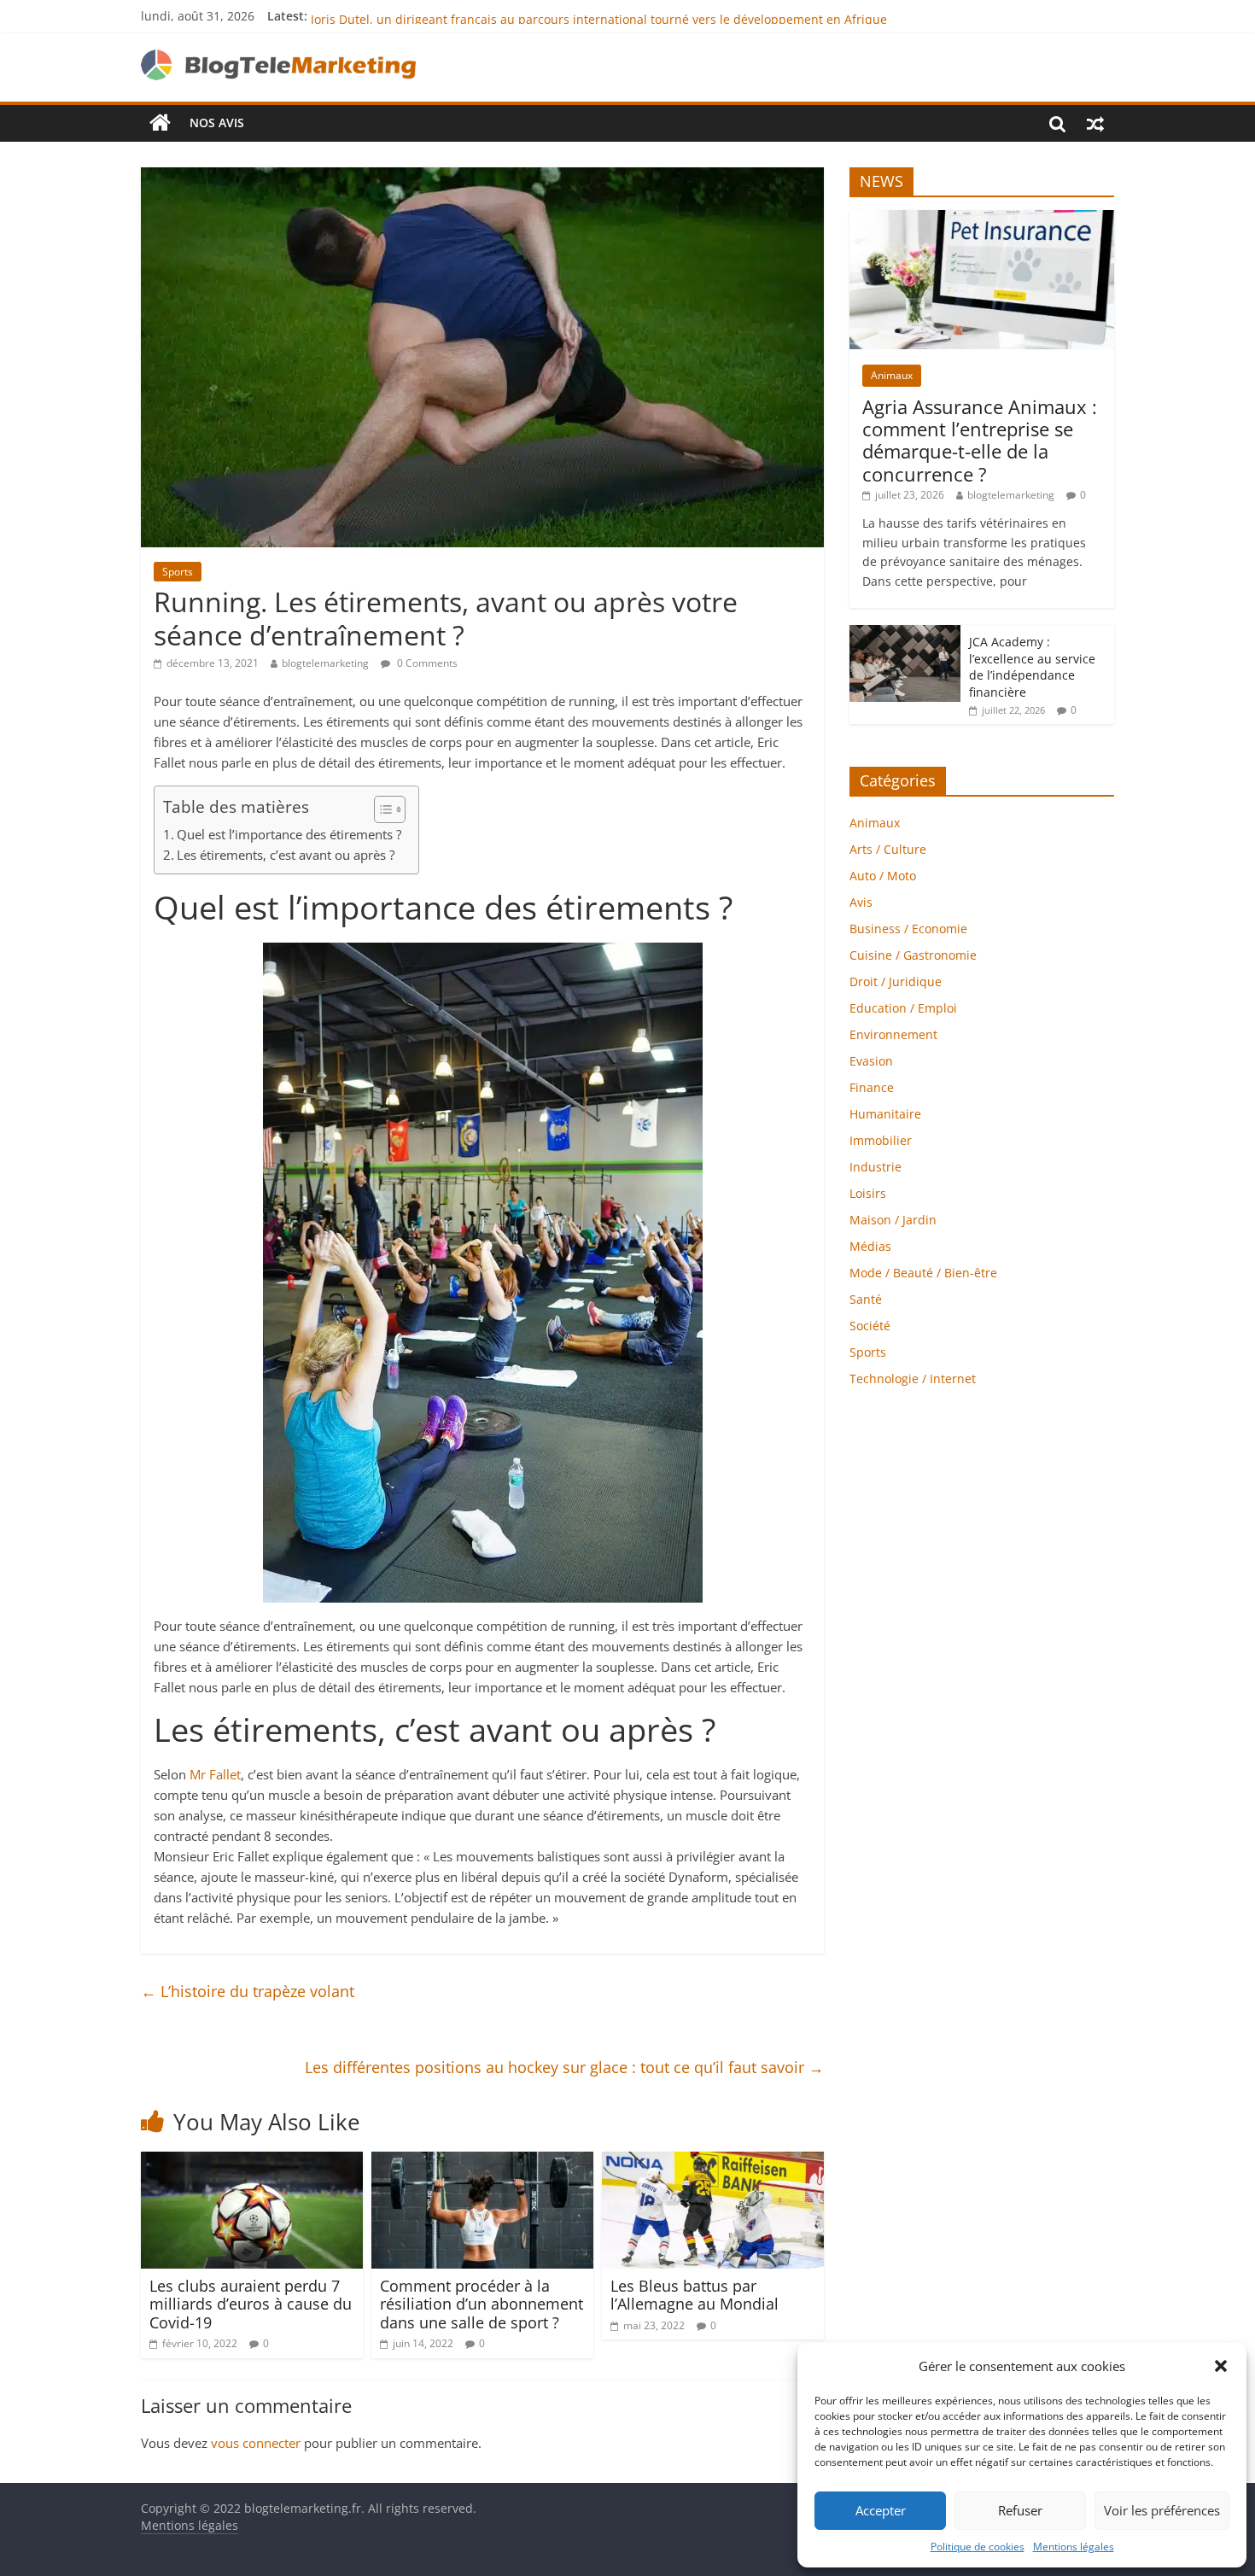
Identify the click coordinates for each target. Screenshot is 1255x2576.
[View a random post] (1095, 123)
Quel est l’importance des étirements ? (289, 834)
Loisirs (868, 1193)
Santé (866, 1299)
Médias (870, 1246)
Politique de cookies (978, 2547)
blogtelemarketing (325, 663)
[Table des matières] (390, 809)
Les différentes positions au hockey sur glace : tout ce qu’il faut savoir (564, 2067)
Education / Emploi (903, 1008)
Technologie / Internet (913, 1379)
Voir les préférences (1162, 2510)
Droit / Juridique (896, 981)
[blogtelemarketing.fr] (160, 123)
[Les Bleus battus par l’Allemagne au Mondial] (713, 2162)
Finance (872, 1087)
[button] (1221, 2366)
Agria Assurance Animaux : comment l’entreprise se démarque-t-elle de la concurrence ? (980, 440)
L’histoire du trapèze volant (248, 1991)
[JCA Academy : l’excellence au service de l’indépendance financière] (905, 634)
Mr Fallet (215, 1774)
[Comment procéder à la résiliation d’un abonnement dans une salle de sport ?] (482, 2162)
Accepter (881, 2510)
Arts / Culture (888, 849)
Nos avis (217, 123)
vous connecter (256, 2443)
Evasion (871, 1061)
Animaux (892, 375)
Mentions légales (1074, 2547)
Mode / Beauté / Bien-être (923, 1273)
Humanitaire (885, 1114)
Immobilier (881, 1140)
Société (870, 1326)
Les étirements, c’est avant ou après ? (286, 855)
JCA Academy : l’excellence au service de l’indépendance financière (1032, 667)
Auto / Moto (883, 876)
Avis (861, 902)
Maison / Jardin (893, 1220)
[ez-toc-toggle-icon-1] (381, 809)
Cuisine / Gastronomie (913, 955)
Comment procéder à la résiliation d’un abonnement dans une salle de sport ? (482, 2304)
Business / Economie (908, 929)
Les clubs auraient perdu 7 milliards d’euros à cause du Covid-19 (251, 2304)
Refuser (1020, 2510)
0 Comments (426, 663)
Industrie (876, 1167)
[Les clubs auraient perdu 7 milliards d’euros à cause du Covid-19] (252, 2162)
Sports (178, 572)
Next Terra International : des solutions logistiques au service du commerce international (566, 16)
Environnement (893, 1034)
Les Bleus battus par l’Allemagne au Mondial (695, 2295)
